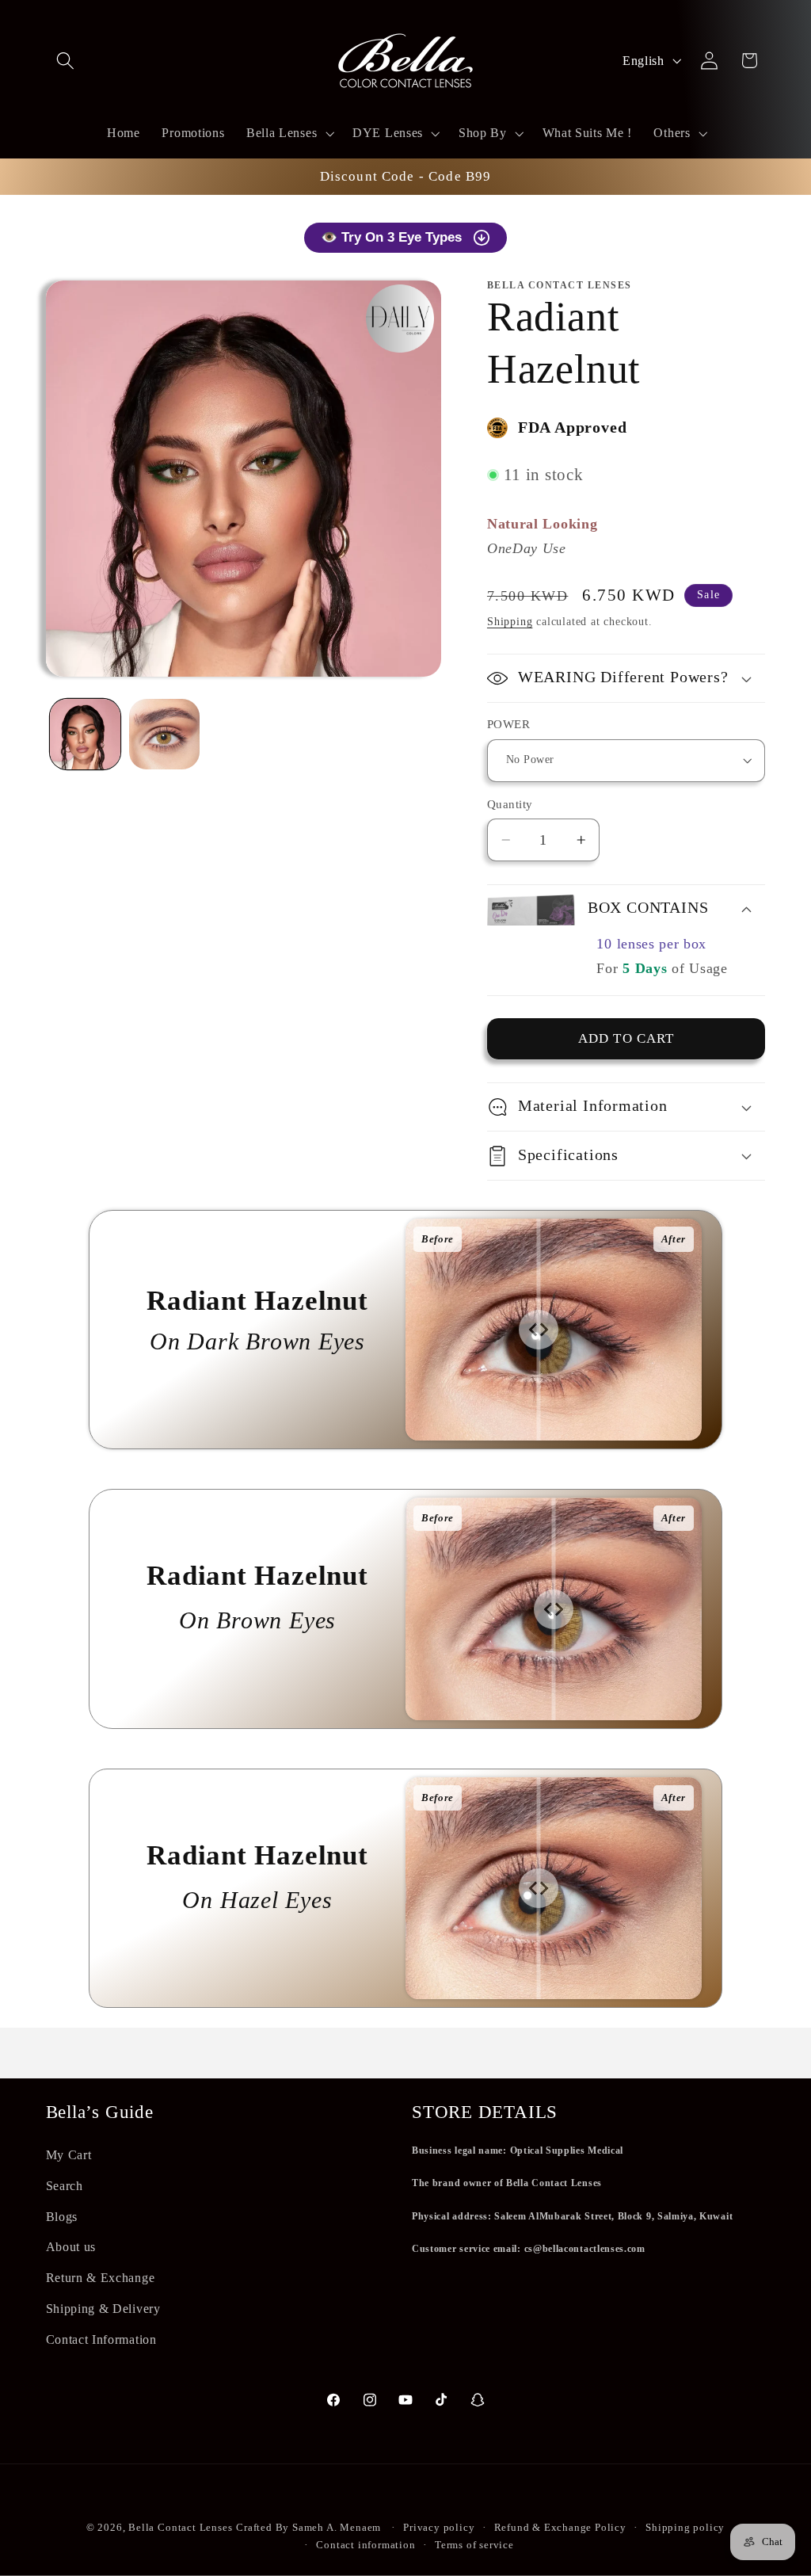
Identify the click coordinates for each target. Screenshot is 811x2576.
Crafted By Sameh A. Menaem (308, 2528)
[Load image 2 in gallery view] (164, 734)
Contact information (366, 2545)
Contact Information (101, 2339)
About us (71, 2247)
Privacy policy (439, 2528)
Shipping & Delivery (103, 2309)
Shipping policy (685, 2528)
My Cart (69, 2155)
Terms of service (474, 2545)
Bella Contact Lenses (180, 2528)
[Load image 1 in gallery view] (85, 734)
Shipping (510, 622)
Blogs (62, 2217)
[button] (66, 61)
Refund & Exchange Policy (560, 2528)
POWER (508, 724)
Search (65, 2186)
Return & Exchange (101, 2278)
